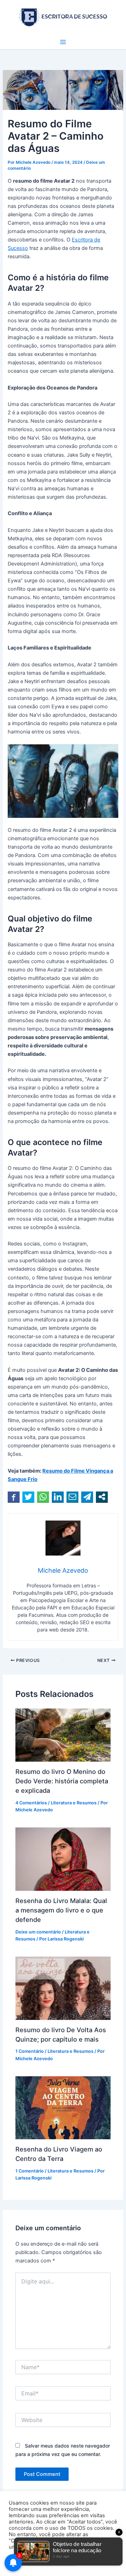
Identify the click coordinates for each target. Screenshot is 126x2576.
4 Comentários (31, 1803)
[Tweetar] (28, 1497)
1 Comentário (30, 2051)
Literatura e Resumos (74, 1803)
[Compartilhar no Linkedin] (58, 1497)
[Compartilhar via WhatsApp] (43, 1497)
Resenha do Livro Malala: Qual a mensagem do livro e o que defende (61, 1910)
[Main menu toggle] (63, 42)
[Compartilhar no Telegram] (87, 1497)
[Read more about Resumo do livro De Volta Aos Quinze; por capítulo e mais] (63, 1988)
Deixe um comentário (38, 1932)
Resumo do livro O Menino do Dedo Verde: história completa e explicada (62, 1781)
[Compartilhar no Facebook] (14, 1497)
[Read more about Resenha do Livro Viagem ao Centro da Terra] (63, 2107)
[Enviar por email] (72, 1497)
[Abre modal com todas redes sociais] (102, 1497)
